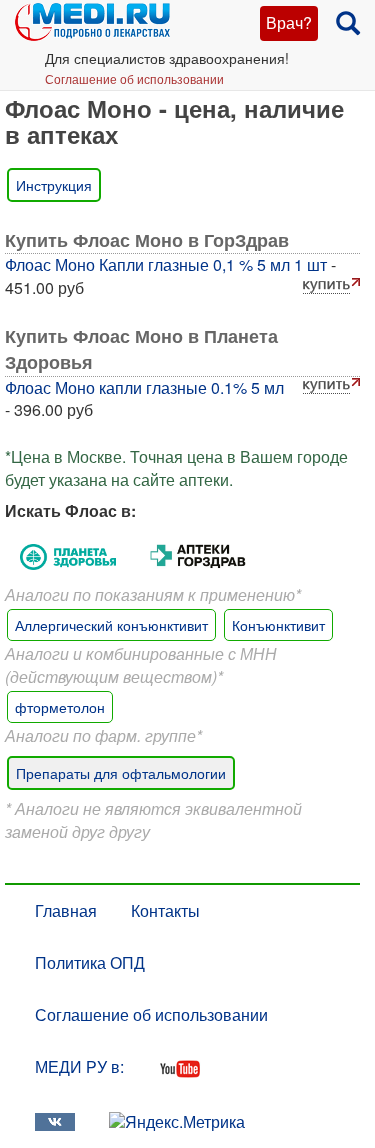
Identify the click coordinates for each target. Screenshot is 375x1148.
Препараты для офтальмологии (121, 773)
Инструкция (54, 185)
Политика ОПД (90, 962)
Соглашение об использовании (134, 78)
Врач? (289, 22)
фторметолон (60, 707)
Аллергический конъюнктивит (111, 625)
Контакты (165, 910)
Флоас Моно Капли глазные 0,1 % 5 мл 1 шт (166, 264)
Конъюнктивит (278, 625)
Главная (66, 910)
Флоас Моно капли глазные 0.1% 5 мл (144, 387)
